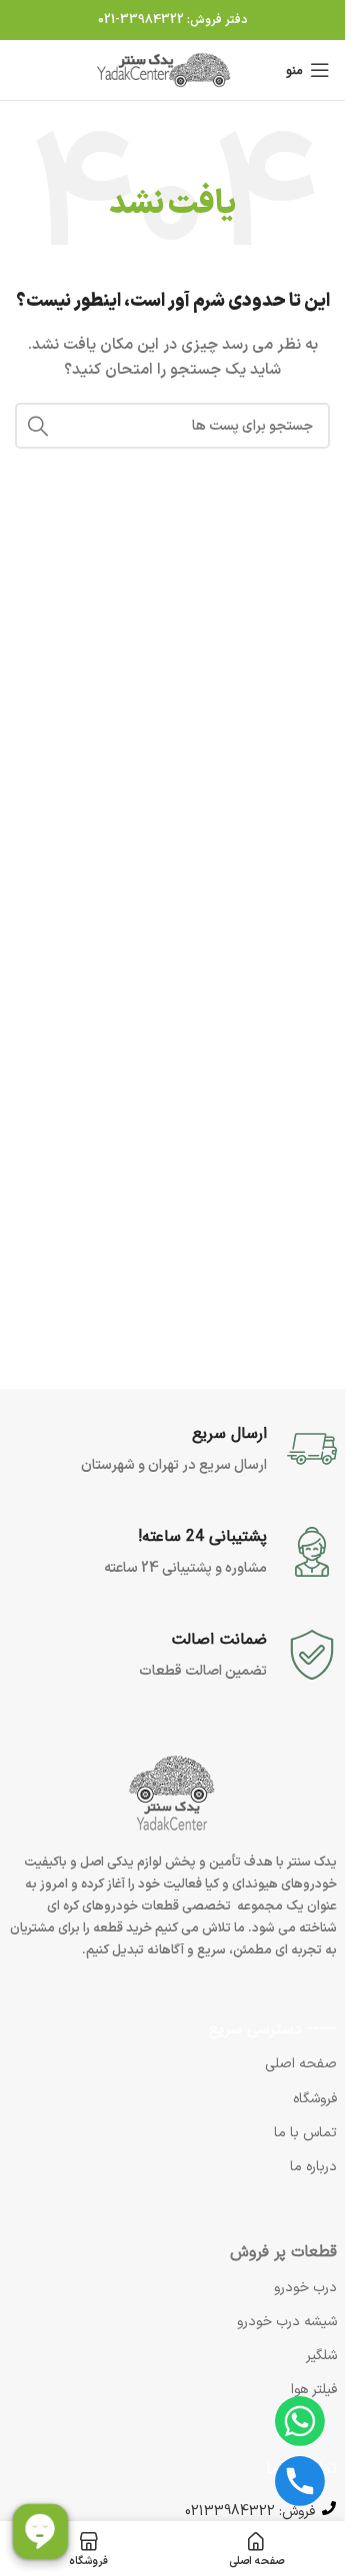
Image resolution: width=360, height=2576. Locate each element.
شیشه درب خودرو (287, 2322)
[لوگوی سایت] (166, 69)
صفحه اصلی (301, 2064)
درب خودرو (305, 2288)
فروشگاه (315, 2099)
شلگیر (321, 2356)
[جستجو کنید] (38, 426)
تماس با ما (305, 2133)
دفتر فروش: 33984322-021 (173, 20)
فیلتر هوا (314, 2390)
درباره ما (313, 2167)
